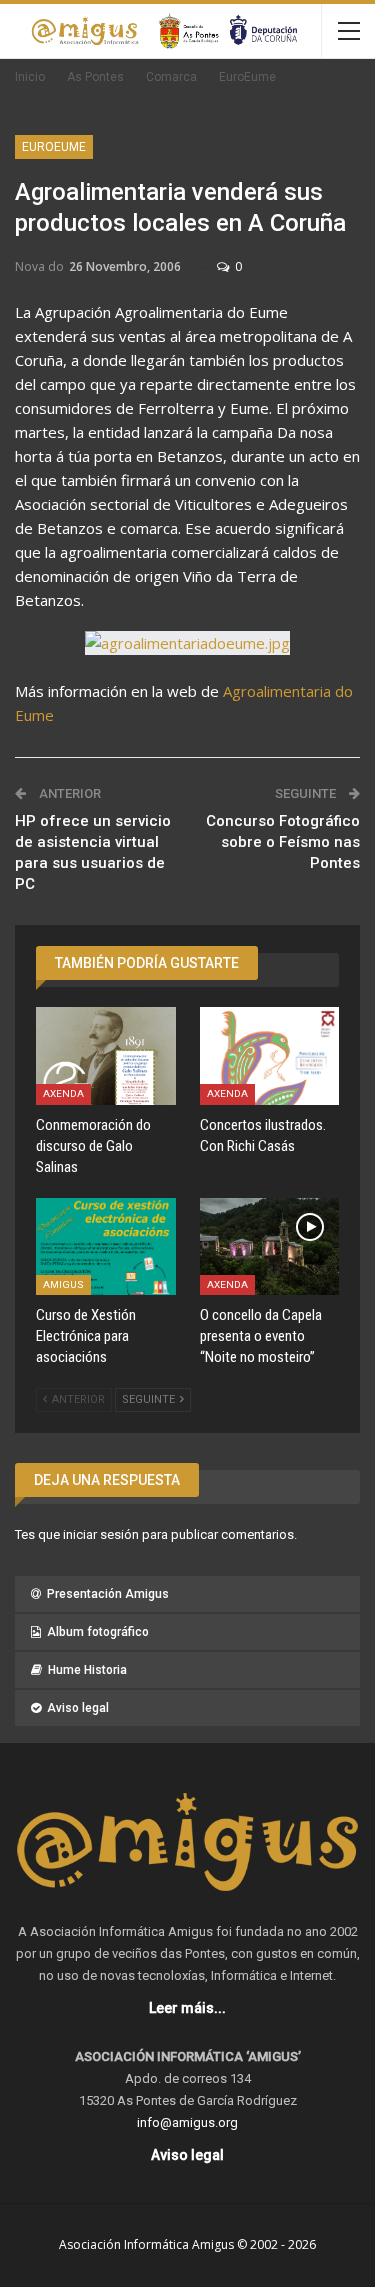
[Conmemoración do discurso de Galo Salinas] (106, 1056)
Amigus (63, 1284)
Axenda (63, 1093)
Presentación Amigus (108, 1594)
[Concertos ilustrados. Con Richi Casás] (270, 1056)
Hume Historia (87, 1670)
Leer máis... (187, 2008)
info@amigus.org (187, 2122)
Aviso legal (78, 1708)
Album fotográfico (98, 1632)
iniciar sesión (101, 1534)
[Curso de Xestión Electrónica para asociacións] (106, 1247)
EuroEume (54, 147)
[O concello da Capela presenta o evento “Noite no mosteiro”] (270, 1247)
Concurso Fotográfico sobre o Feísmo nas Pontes (283, 842)
